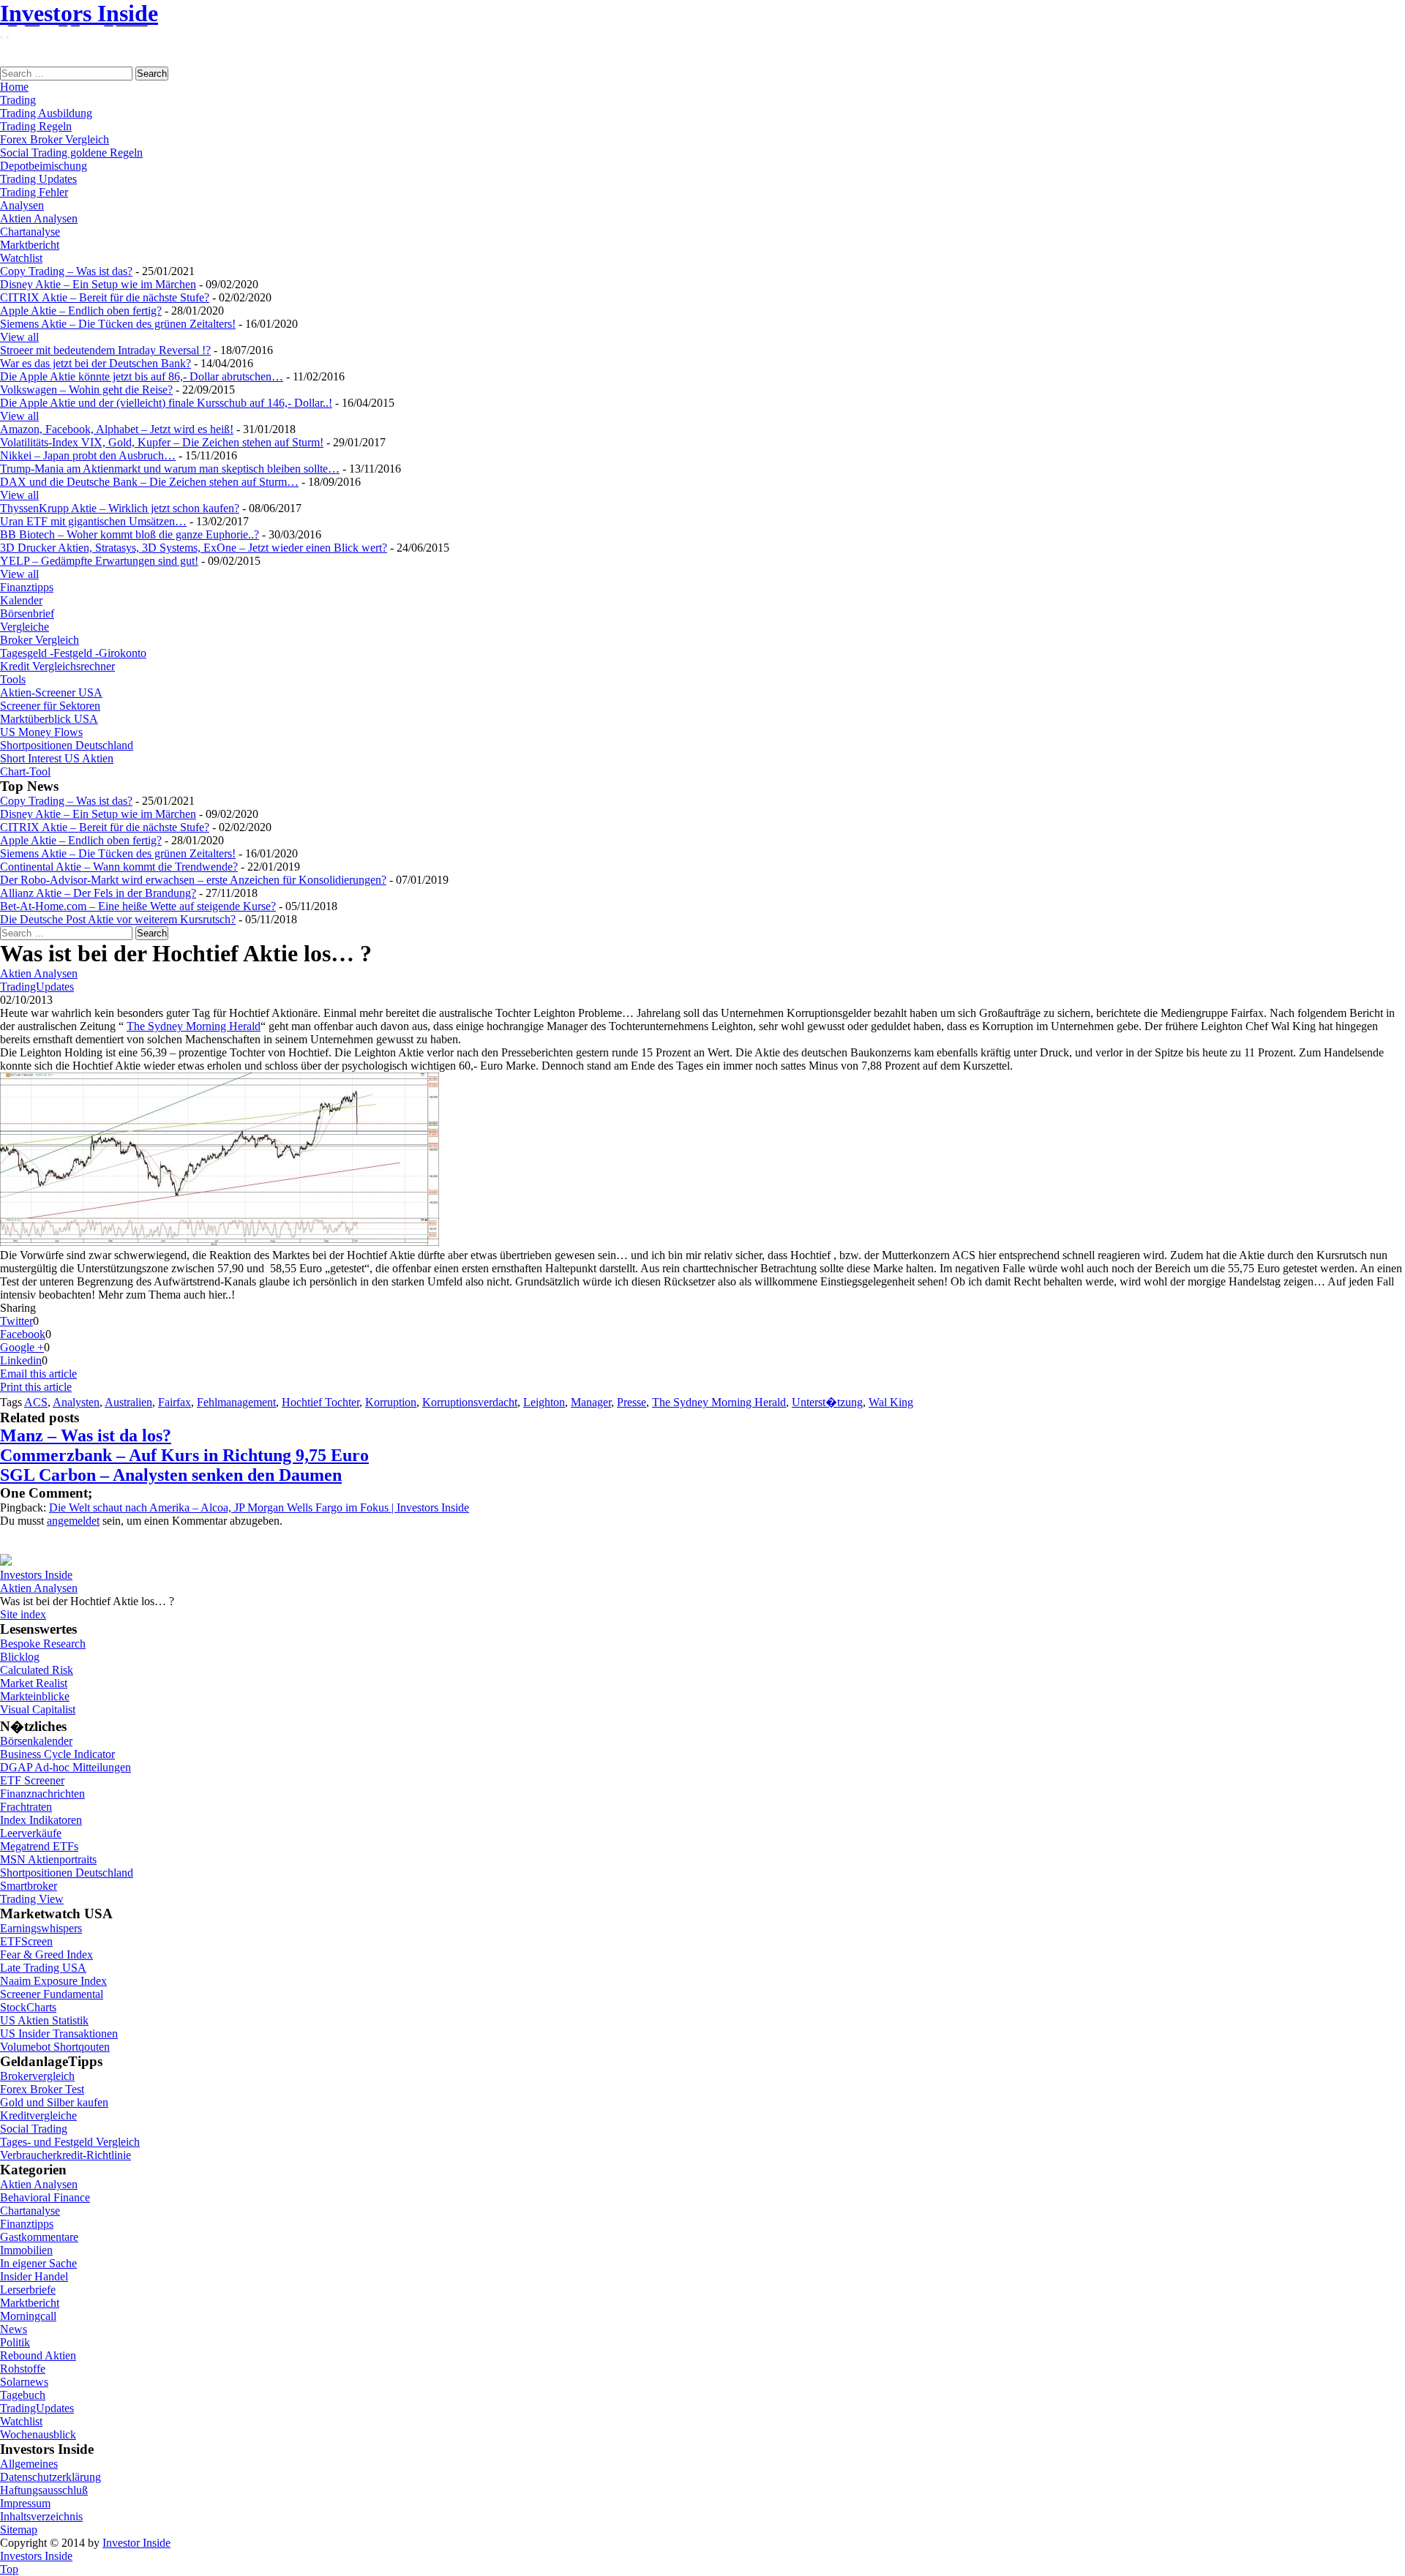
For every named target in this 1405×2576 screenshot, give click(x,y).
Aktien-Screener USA (51, 692)
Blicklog (20, 1657)
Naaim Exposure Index (53, 1981)
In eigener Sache (38, 2263)
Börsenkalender (36, 1741)
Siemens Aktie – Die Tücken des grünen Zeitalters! (118, 324)
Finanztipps (27, 587)
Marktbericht (30, 245)
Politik (15, 2342)
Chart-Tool (25, 771)
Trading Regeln (36, 126)
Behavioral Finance (45, 2197)
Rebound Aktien (38, 2355)
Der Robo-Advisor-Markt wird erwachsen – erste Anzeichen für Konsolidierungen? (193, 880)
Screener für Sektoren (50, 706)
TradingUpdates (37, 987)
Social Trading (34, 2129)
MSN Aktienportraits (48, 1859)
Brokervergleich (37, 2076)
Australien (128, 1402)
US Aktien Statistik (44, 2020)
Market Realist (34, 1683)
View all (19, 337)
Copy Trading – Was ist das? (66, 271)
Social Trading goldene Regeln (71, 153)
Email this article (38, 1374)
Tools (13, 679)
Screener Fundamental (52, 1994)
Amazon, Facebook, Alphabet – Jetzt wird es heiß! (117, 429)
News (14, 2329)
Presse (632, 1402)
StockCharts (28, 2007)
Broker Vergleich (40, 640)
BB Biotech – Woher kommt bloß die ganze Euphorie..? (130, 534)
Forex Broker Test (42, 2089)
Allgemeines (29, 2464)
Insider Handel (34, 2276)
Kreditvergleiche (38, 2115)
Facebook (23, 1334)
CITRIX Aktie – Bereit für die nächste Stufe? (105, 297)
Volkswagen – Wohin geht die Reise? (86, 390)
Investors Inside (79, 13)
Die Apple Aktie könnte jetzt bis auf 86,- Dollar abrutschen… (142, 376)
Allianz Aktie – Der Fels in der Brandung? (98, 893)
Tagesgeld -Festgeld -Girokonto (73, 653)
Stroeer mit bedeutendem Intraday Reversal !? (105, 350)
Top (9, 2569)
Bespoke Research (43, 1644)
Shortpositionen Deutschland (67, 745)
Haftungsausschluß (44, 2490)
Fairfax (175, 1402)
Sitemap (19, 2530)
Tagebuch (23, 2395)
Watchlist (21, 258)
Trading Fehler (34, 192)
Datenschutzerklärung (50, 2477)
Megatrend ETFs (39, 1846)
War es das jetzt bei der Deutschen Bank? (95, 363)
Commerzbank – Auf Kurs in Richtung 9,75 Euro (184, 1455)
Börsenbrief (27, 613)
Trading (18, 100)
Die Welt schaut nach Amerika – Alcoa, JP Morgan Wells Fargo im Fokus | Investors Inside (259, 1507)
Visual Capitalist (38, 1709)
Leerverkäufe (31, 1833)
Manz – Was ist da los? (86, 1435)
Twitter (16, 1321)
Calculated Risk (37, 1670)
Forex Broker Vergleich (55, 139)
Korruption (391, 1402)
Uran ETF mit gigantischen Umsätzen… (93, 521)
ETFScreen (26, 1941)
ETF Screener (32, 1780)
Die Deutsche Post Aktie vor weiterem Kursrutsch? (118, 919)
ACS (36, 1402)
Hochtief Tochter (321, 1402)
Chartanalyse (30, 232)
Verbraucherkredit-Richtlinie (65, 2155)
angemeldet (73, 1521)
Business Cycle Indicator (57, 1754)
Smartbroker (29, 1886)
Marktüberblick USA (49, 719)
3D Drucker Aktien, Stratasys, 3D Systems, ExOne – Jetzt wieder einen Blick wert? (194, 548)
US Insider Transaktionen (59, 2034)
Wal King (891, 1402)
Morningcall (28, 2316)
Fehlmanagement (236, 1402)
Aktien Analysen (39, 218)
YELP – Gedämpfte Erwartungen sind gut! (99, 561)
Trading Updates (38, 179)
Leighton (544, 1402)
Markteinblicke (35, 1696)
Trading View (32, 1899)
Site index (23, 1614)
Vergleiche (25, 627)
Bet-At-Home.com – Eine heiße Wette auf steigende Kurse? (138, 906)
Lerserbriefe (28, 2290)
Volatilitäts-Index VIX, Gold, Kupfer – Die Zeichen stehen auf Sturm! (162, 442)
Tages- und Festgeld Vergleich (70, 2142)
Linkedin (21, 1360)
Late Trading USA (43, 1968)
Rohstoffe (23, 2369)
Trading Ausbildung (46, 113)
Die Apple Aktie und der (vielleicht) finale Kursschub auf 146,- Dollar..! (166, 403)
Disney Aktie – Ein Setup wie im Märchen (98, 284)
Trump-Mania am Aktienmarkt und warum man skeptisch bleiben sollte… (170, 469)
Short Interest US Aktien (57, 758)
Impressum (25, 2503)
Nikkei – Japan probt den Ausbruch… (88, 455)
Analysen (22, 205)
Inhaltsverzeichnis (41, 2516)
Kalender (21, 600)
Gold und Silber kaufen (54, 2102)
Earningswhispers (41, 1928)
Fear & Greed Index (46, 1954)
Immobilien (26, 2250)
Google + (22, 1347)
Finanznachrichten (42, 1794)
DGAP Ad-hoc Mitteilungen (65, 1767)
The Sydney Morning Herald (194, 1026)
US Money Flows (41, 732)
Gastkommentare (39, 2237)
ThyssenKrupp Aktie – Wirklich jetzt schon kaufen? (120, 508)
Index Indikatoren (41, 1820)
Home (14, 87)
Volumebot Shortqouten (55, 2047)
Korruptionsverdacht (470, 1402)
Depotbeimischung (44, 166)
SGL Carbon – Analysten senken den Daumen (171, 1475)
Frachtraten (26, 1807)
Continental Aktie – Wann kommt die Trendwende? (119, 867)
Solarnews (24, 2382)
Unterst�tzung (827, 1402)
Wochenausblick (38, 2434)
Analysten (76, 1402)
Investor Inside (136, 2543)
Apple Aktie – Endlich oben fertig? (81, 311)
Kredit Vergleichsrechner (57, 666)
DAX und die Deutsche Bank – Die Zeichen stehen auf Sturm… (149, 482)
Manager (591, 1402)
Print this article (36, 1387)
